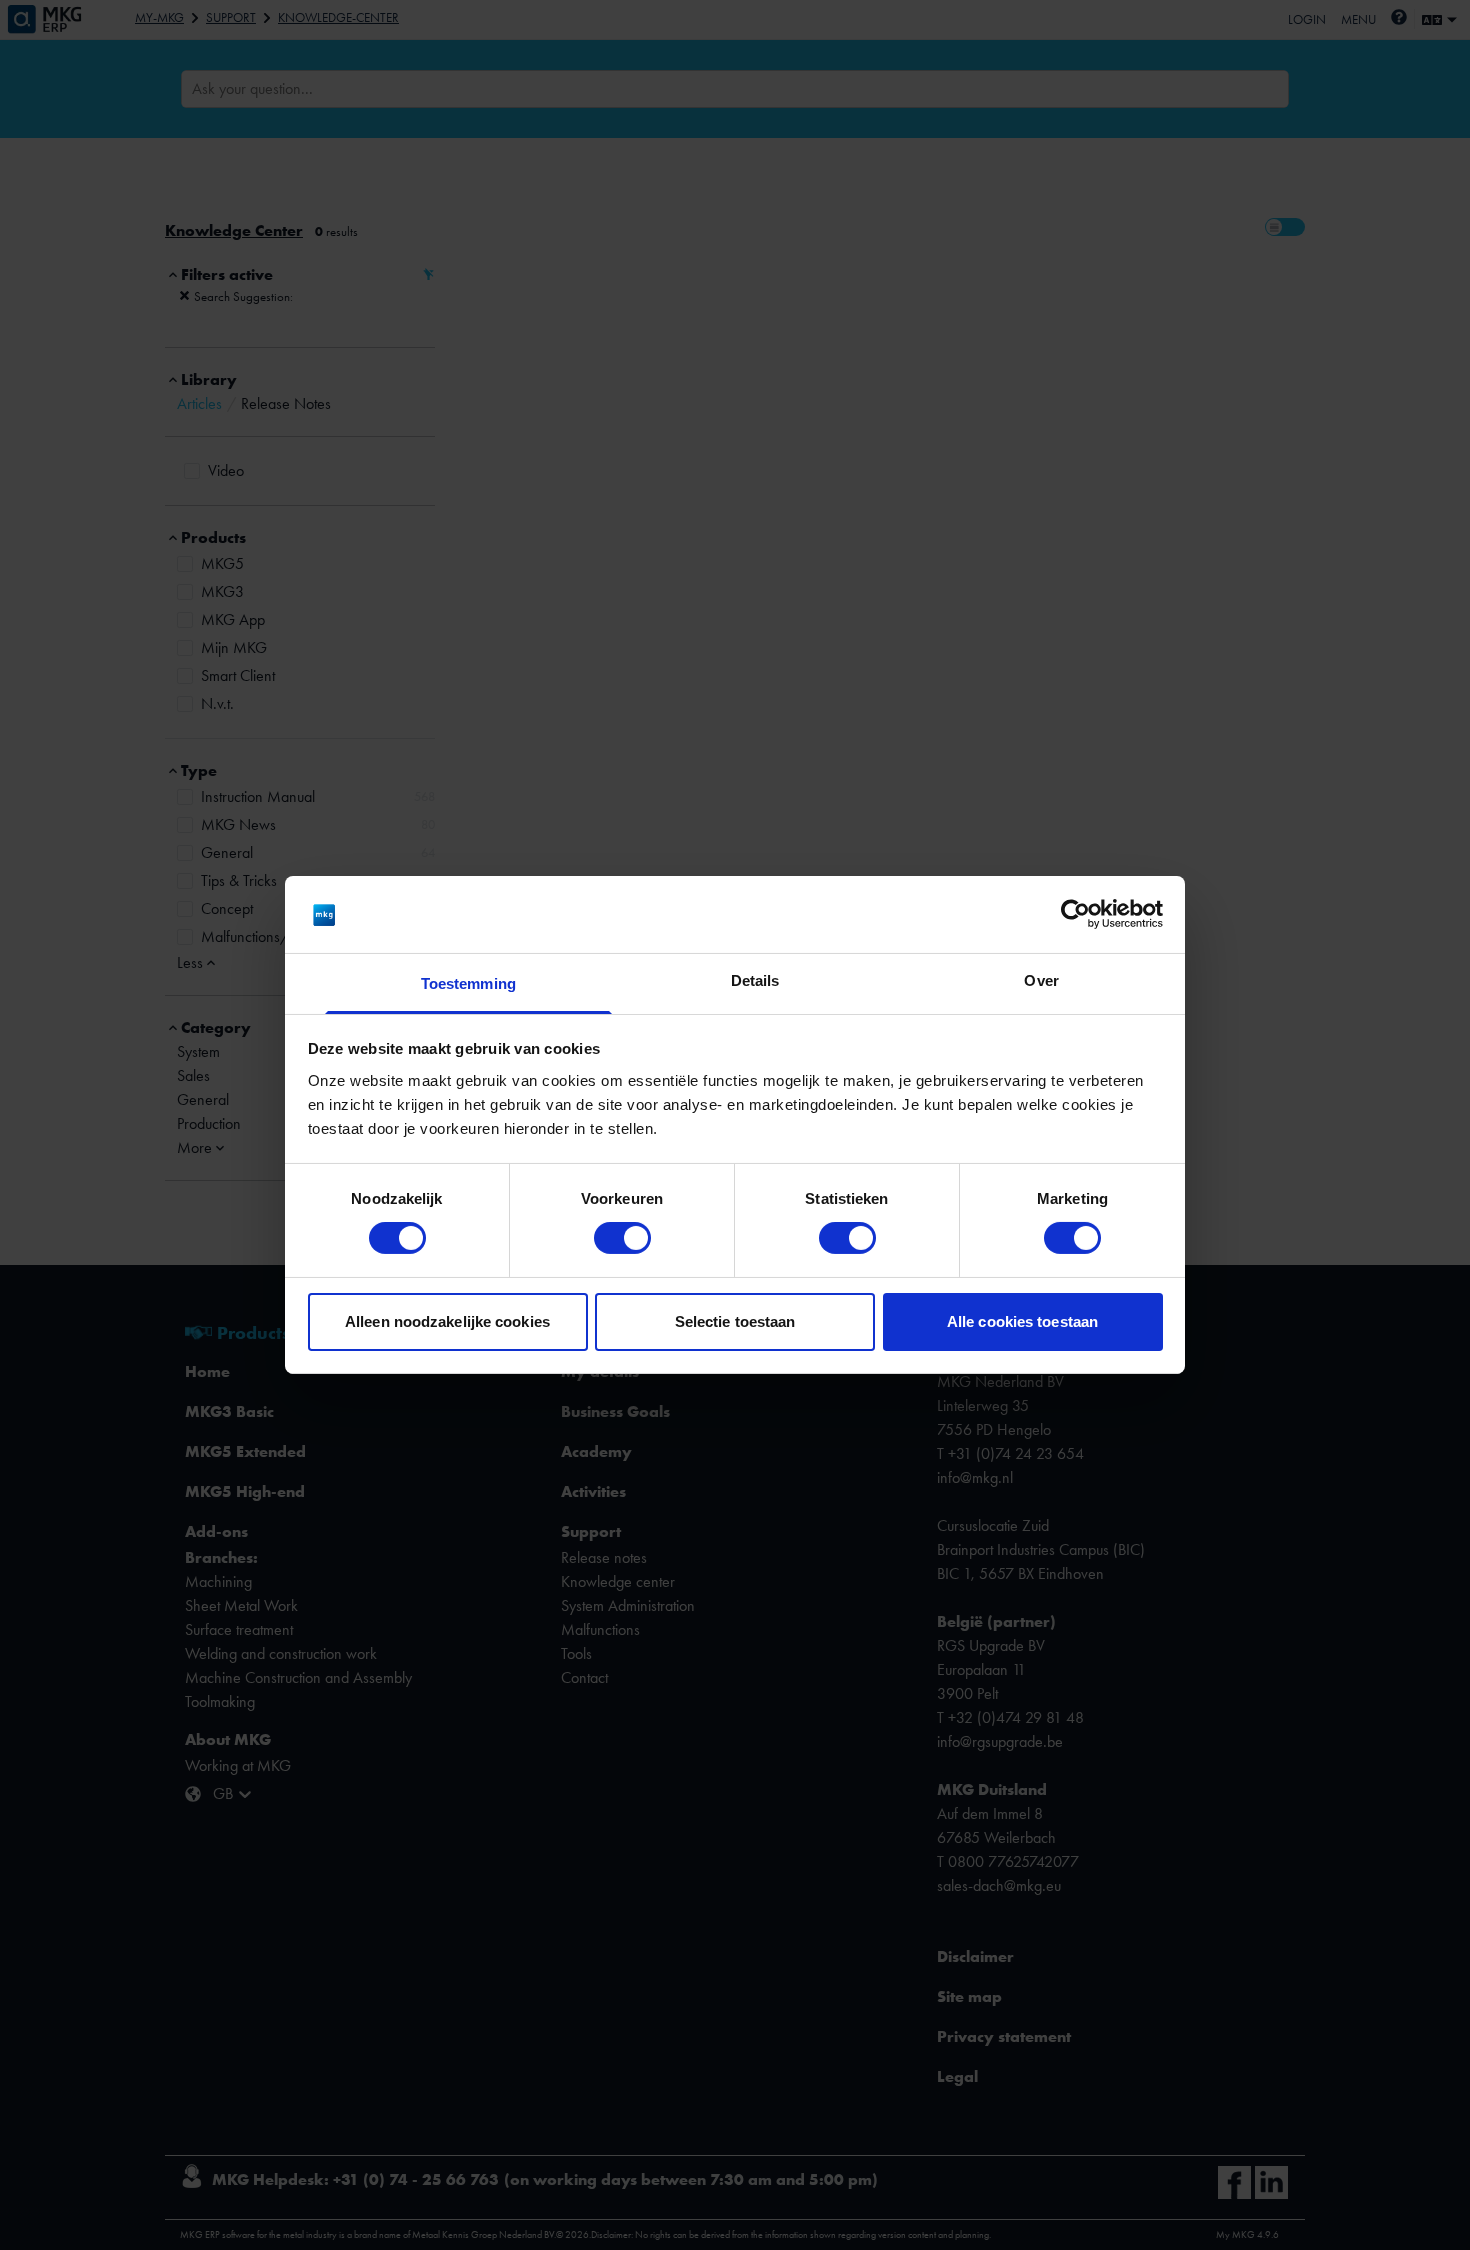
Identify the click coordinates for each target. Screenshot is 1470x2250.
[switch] (622, 1238)
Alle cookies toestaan (1022, 1321)
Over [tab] (1041, 980)
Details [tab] (755, 980)
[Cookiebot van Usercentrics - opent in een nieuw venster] (1075, 914)
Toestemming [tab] (468, 983)
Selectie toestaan (735, 1321)
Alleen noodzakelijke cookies (447, 1321)
